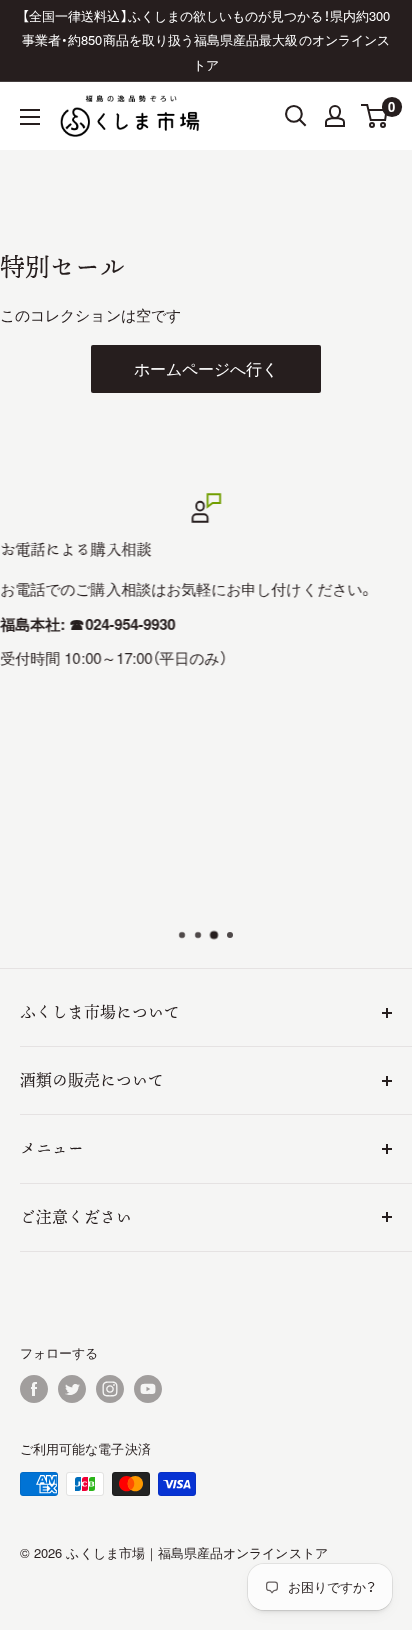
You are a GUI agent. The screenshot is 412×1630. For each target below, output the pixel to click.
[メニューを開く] (30, 117)
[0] (375, 116)
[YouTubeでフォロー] (148, 1389)
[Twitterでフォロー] (72, 1389)
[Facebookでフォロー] (34, 1389)
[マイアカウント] (335, 116)
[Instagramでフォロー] (110, 1389)
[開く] (296, 116)
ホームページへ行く (206, 368)
